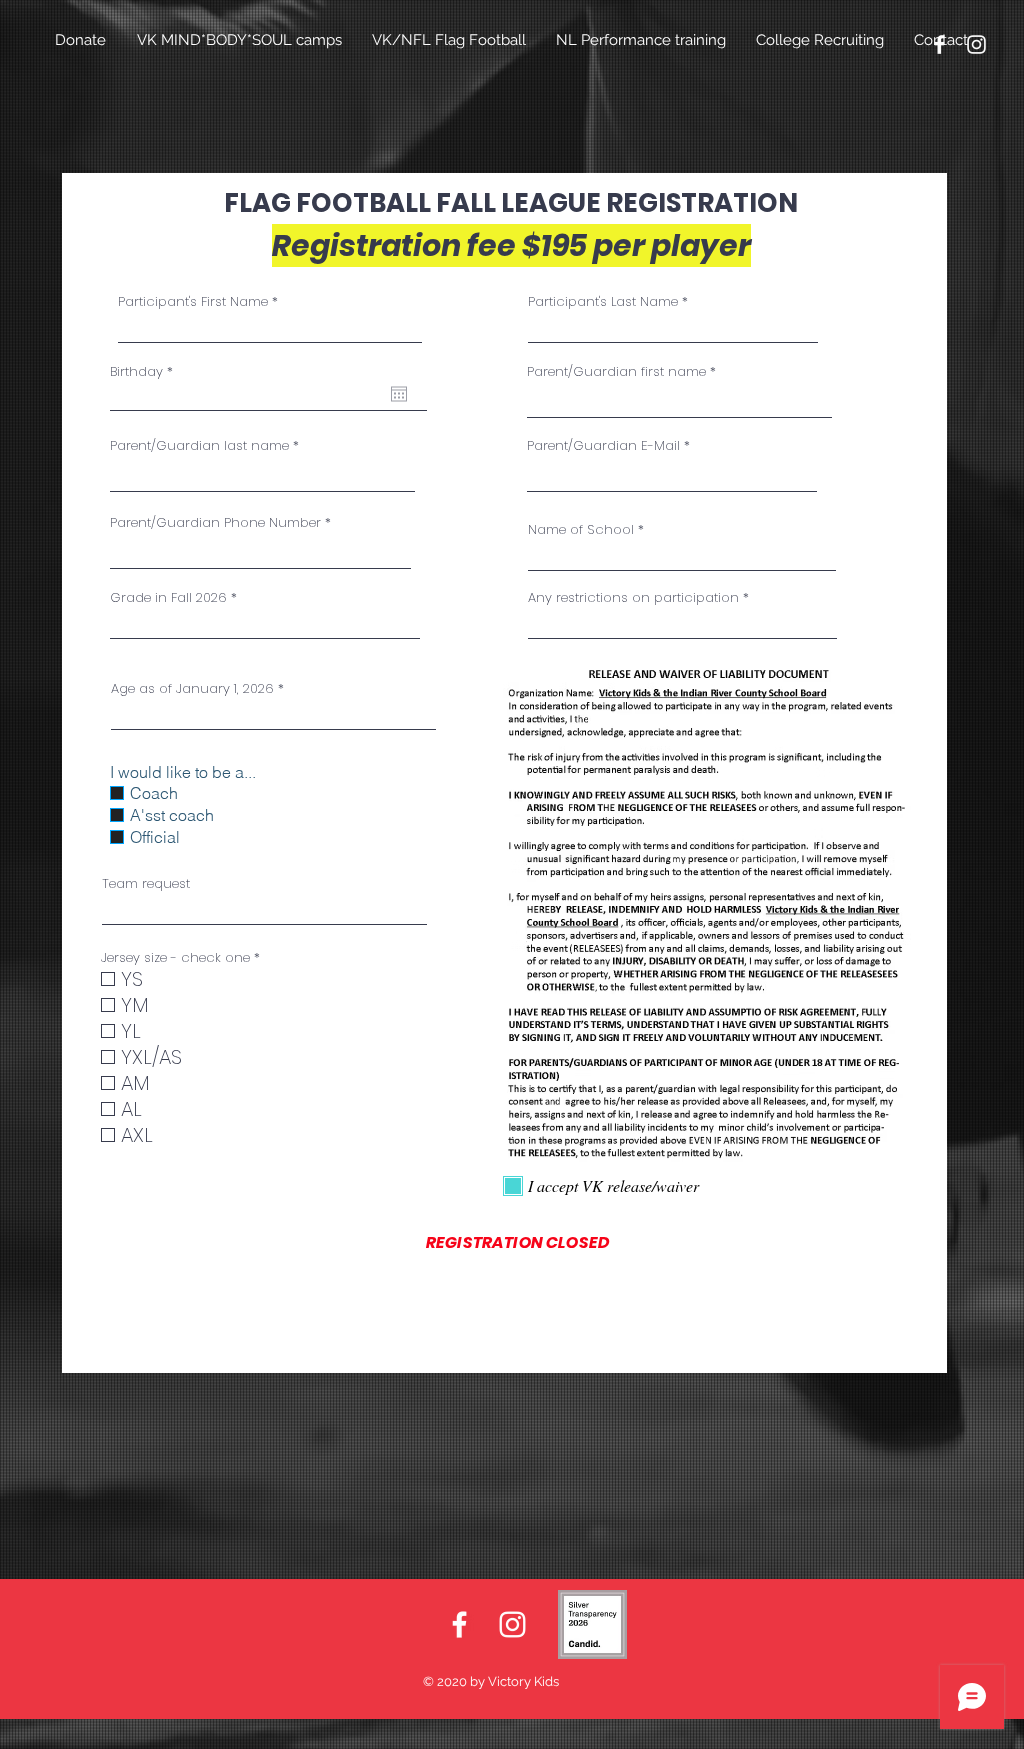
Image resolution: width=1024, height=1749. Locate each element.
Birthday (145, 371)
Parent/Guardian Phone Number (215, 522)
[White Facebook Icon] (939, 44)
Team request (146, 883)
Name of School (581, 529)
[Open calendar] (399, 394)
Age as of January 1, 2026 (192, 688)
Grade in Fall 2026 (168, 597)
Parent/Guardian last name (199, 445)
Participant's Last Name (603, 301)
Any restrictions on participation (633, 597)
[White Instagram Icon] (976, 44)
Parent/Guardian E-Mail (603, 445)
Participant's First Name (193, 301)
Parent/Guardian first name (616, 371)
